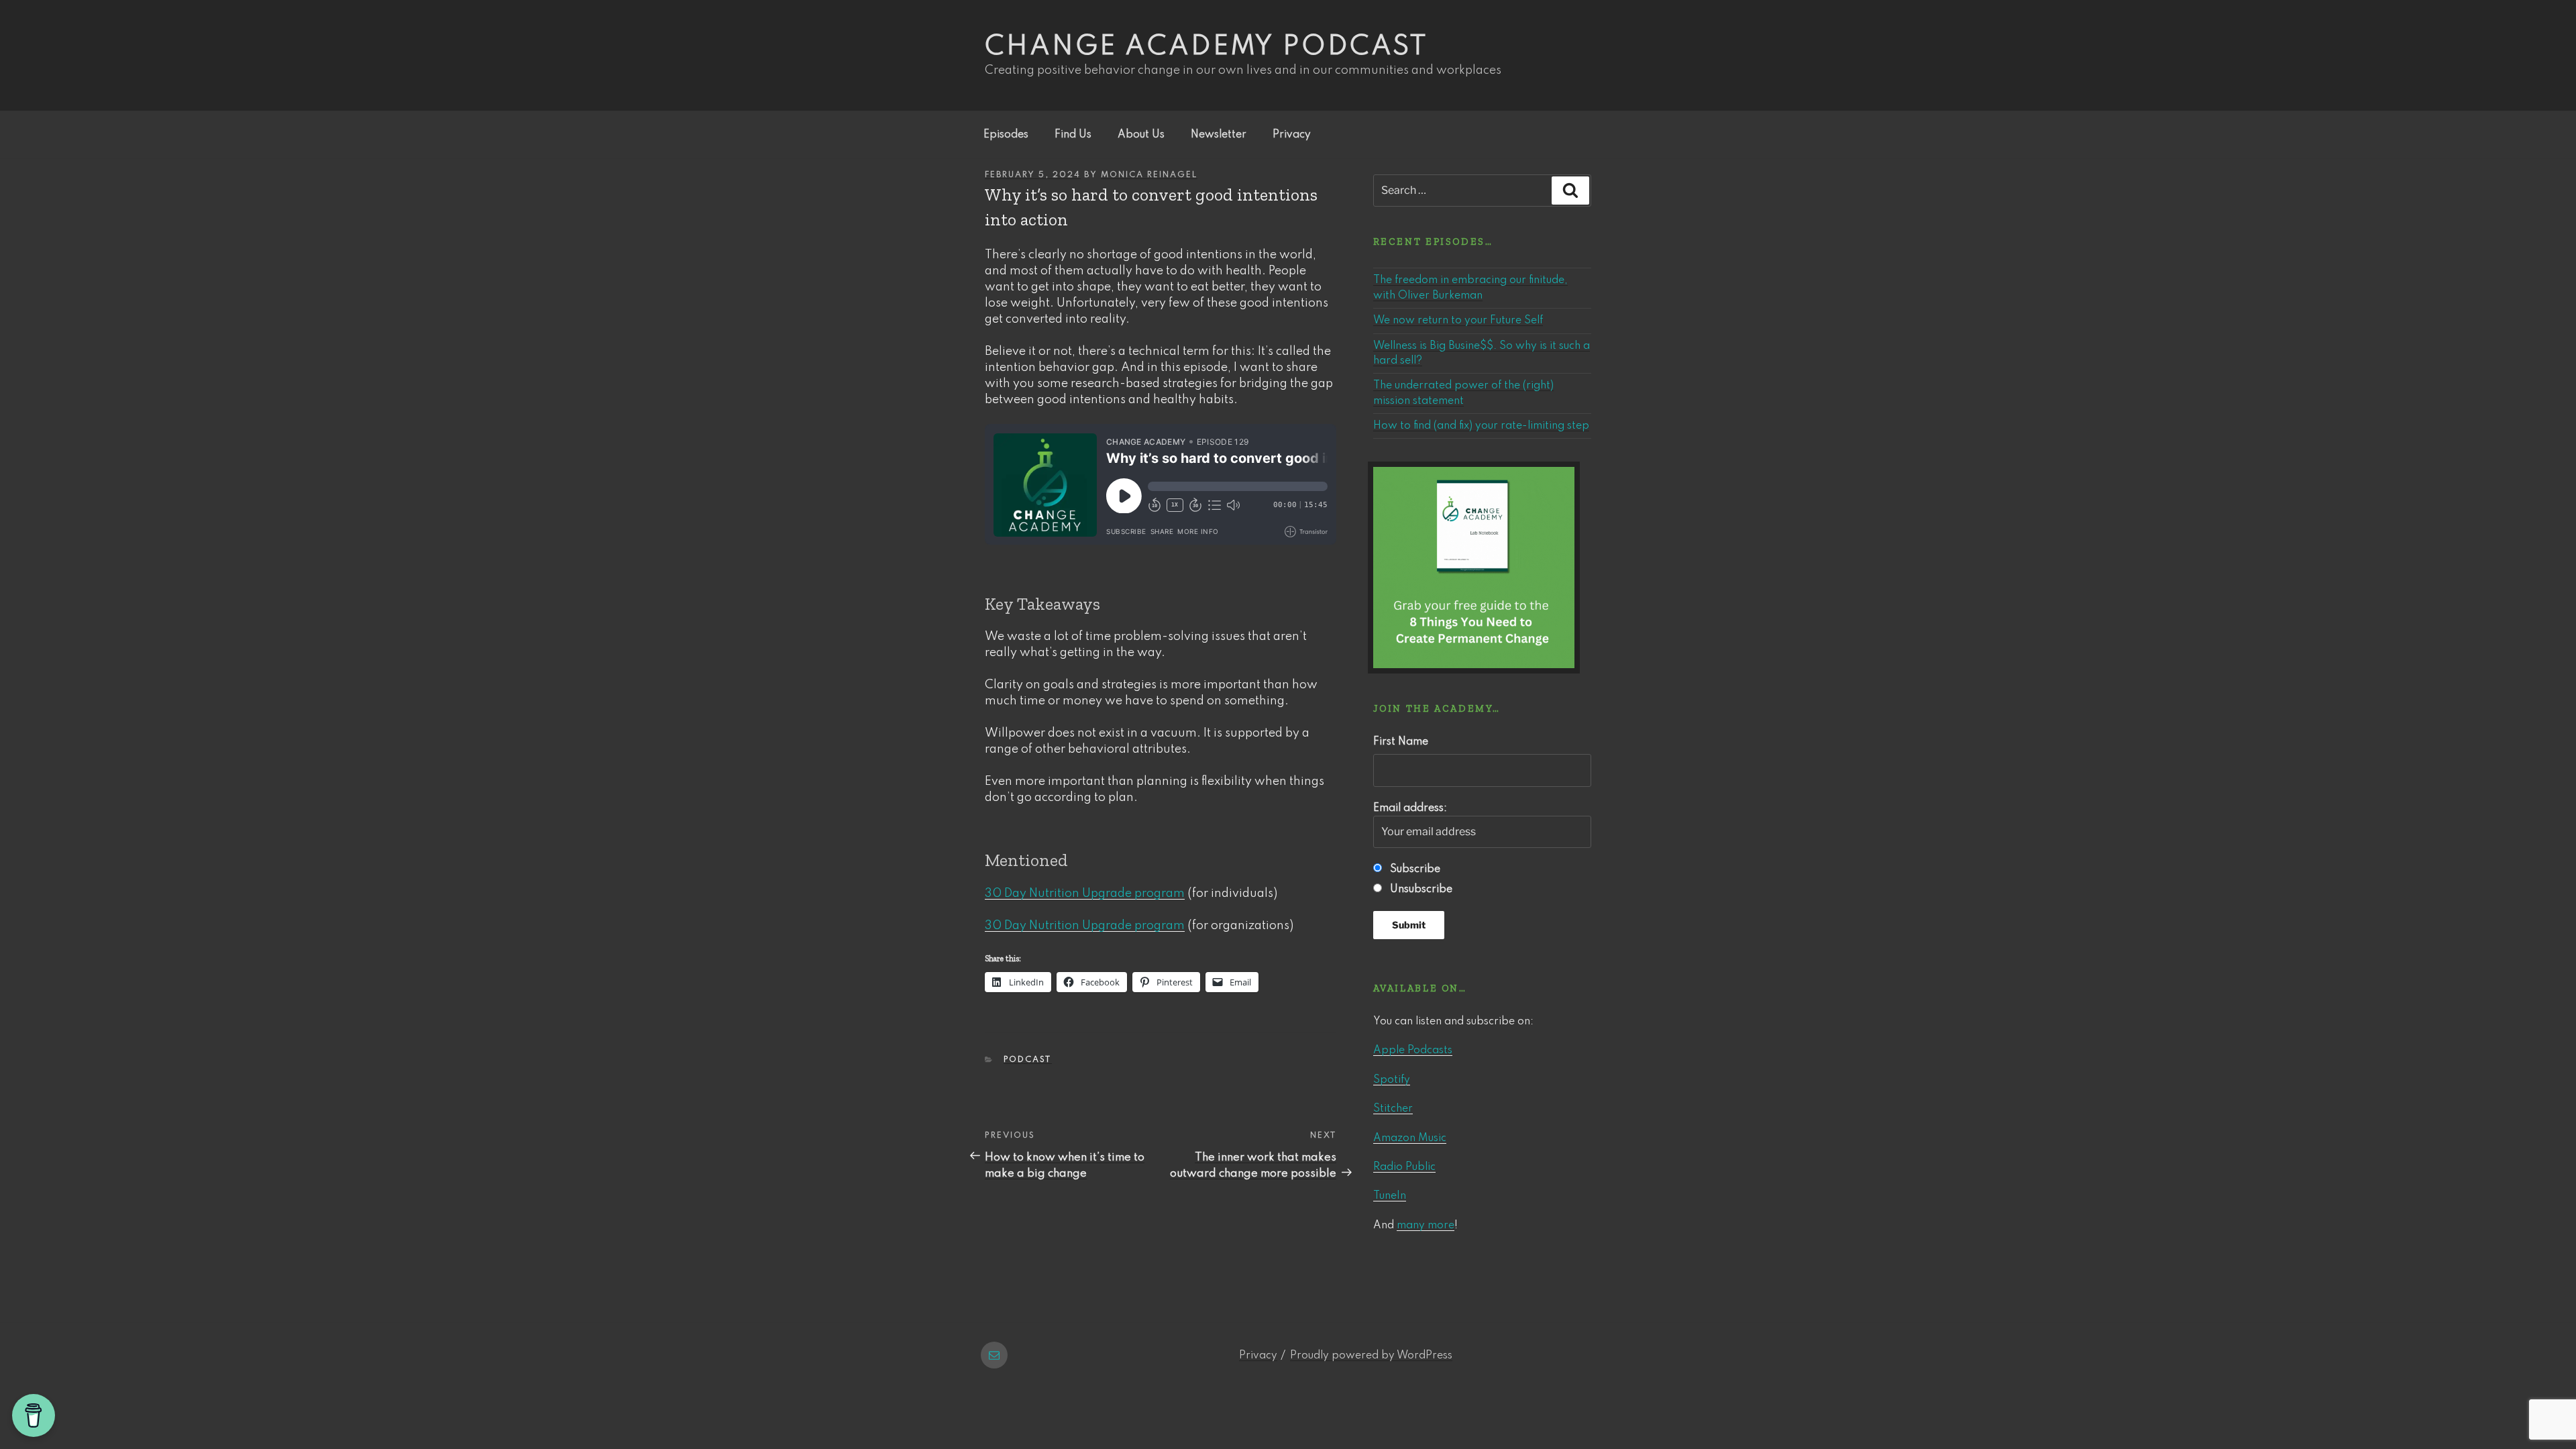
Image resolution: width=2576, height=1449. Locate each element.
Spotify (1392, 1080)
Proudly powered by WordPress (1371, 1356)
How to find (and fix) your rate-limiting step (1481, 426)
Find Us (1073, 135)
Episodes (1006, 135)
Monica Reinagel (1149, 175)
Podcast (1028, 1060)
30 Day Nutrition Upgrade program (1085, 894)
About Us (1141, 135)
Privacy (1292, 135)
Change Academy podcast (1206, 47)
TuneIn (1390, 1196)
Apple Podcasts (1413, 1051)
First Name (1401, 742)
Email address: (1410, 808)
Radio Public (1404, 1167)
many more (1426, 1226)
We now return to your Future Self (1458, 321)
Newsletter (1219, 135)
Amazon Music (1410, 1138)
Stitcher (1393, 1109)
